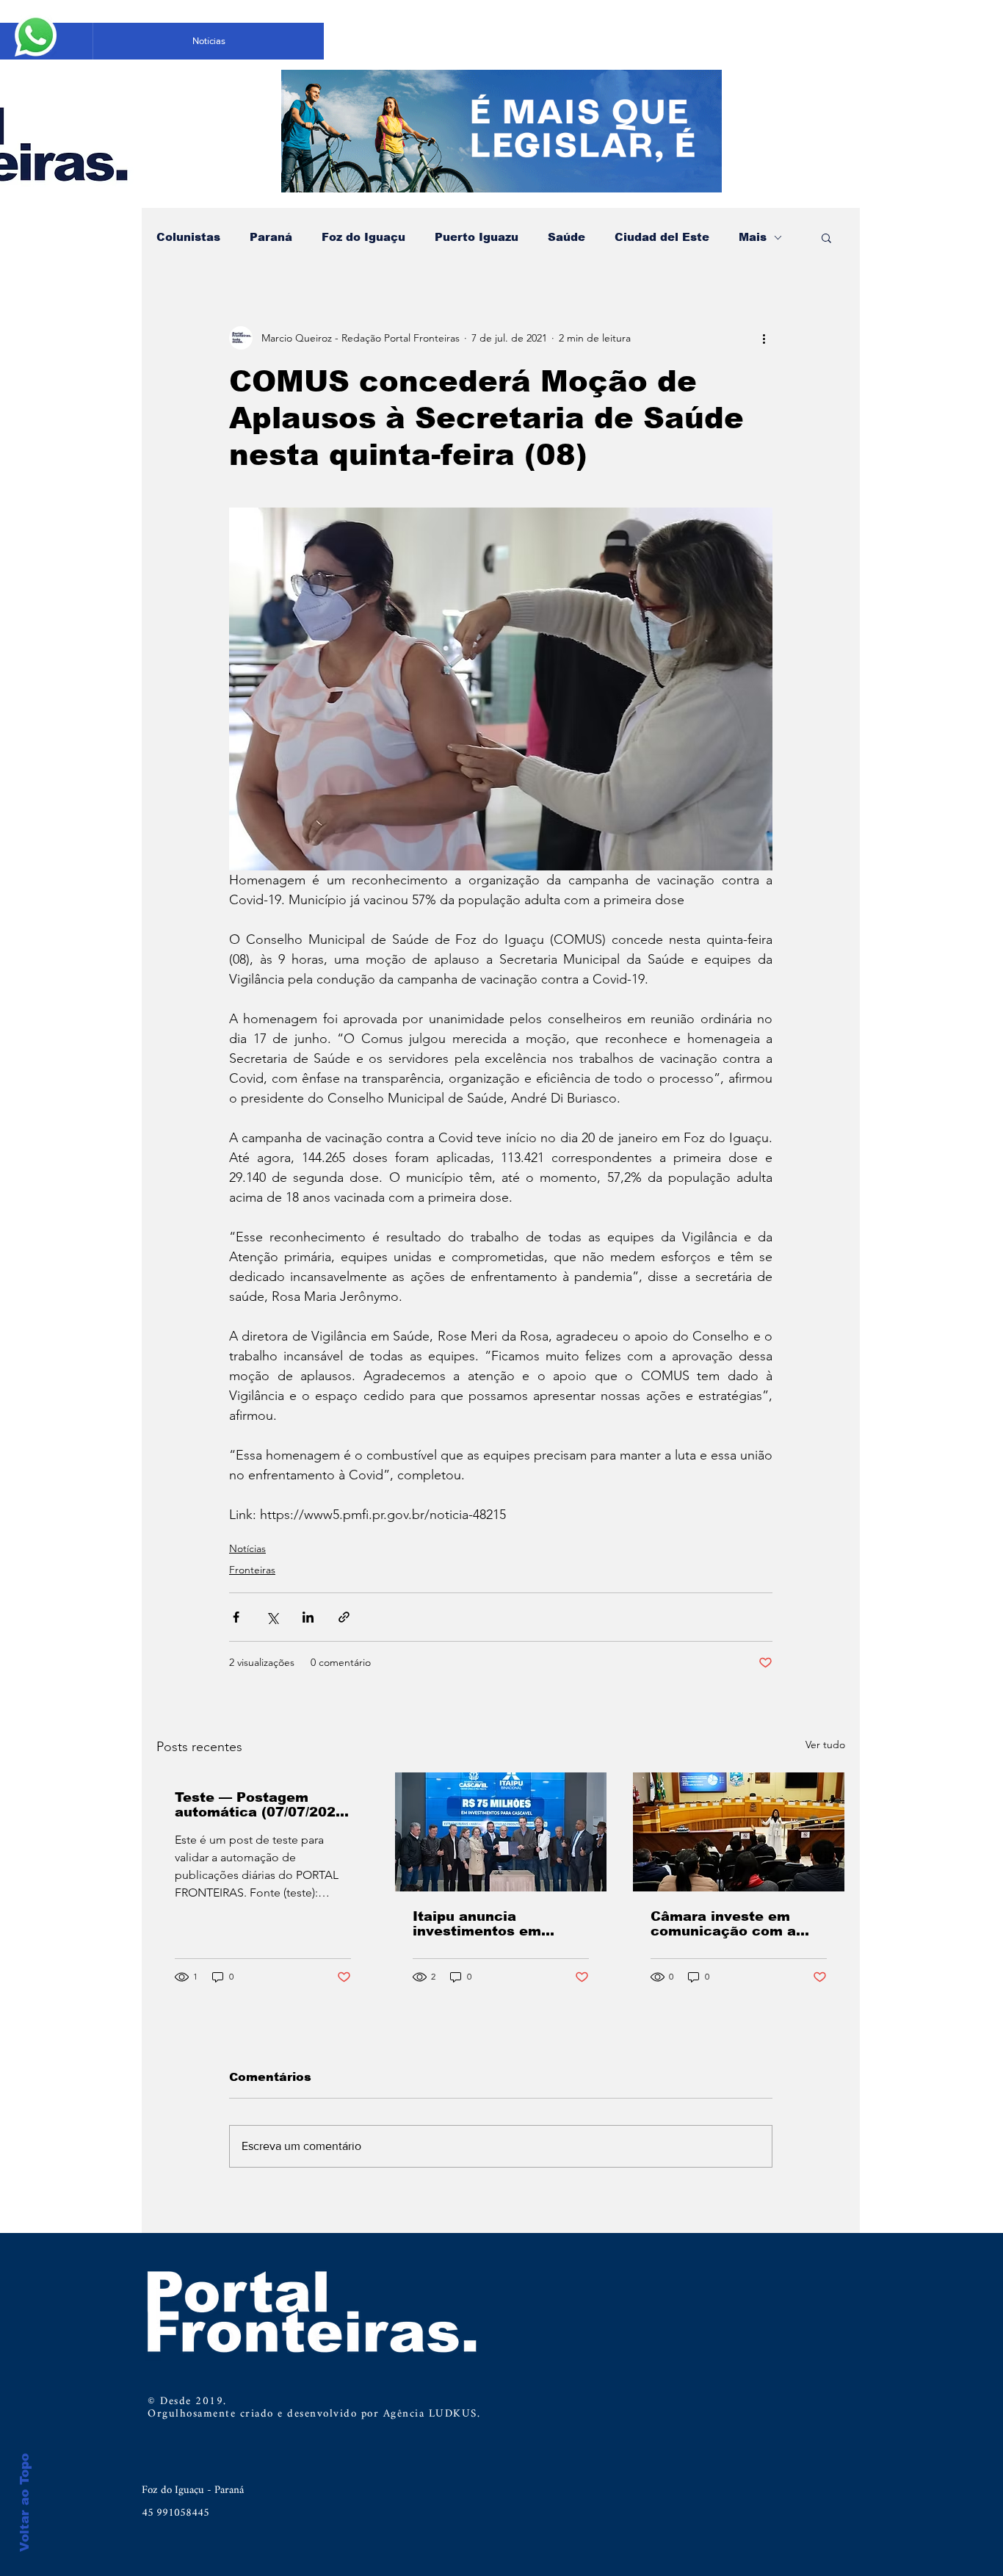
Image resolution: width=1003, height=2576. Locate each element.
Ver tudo (825, 1745)
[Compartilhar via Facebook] (236, 1617)
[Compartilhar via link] (344, 1617)
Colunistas (188, 237)
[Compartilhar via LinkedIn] (308, 1617)
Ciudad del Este (662, 237)
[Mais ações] (764, 338)
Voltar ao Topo (25, 2503)
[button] (826, 237)
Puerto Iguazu (477, 237)
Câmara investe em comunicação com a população (723, 1924)
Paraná (271, 237)
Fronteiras (252, 1570)
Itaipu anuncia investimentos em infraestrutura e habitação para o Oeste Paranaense (497, 1924)
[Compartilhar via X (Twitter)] (272, 1617)
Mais (753, 237)
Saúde (566, 237)
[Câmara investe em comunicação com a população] (739, 1832)
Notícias (247, 1548)
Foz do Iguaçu (363, 237)
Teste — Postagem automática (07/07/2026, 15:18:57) (262, 1805)
